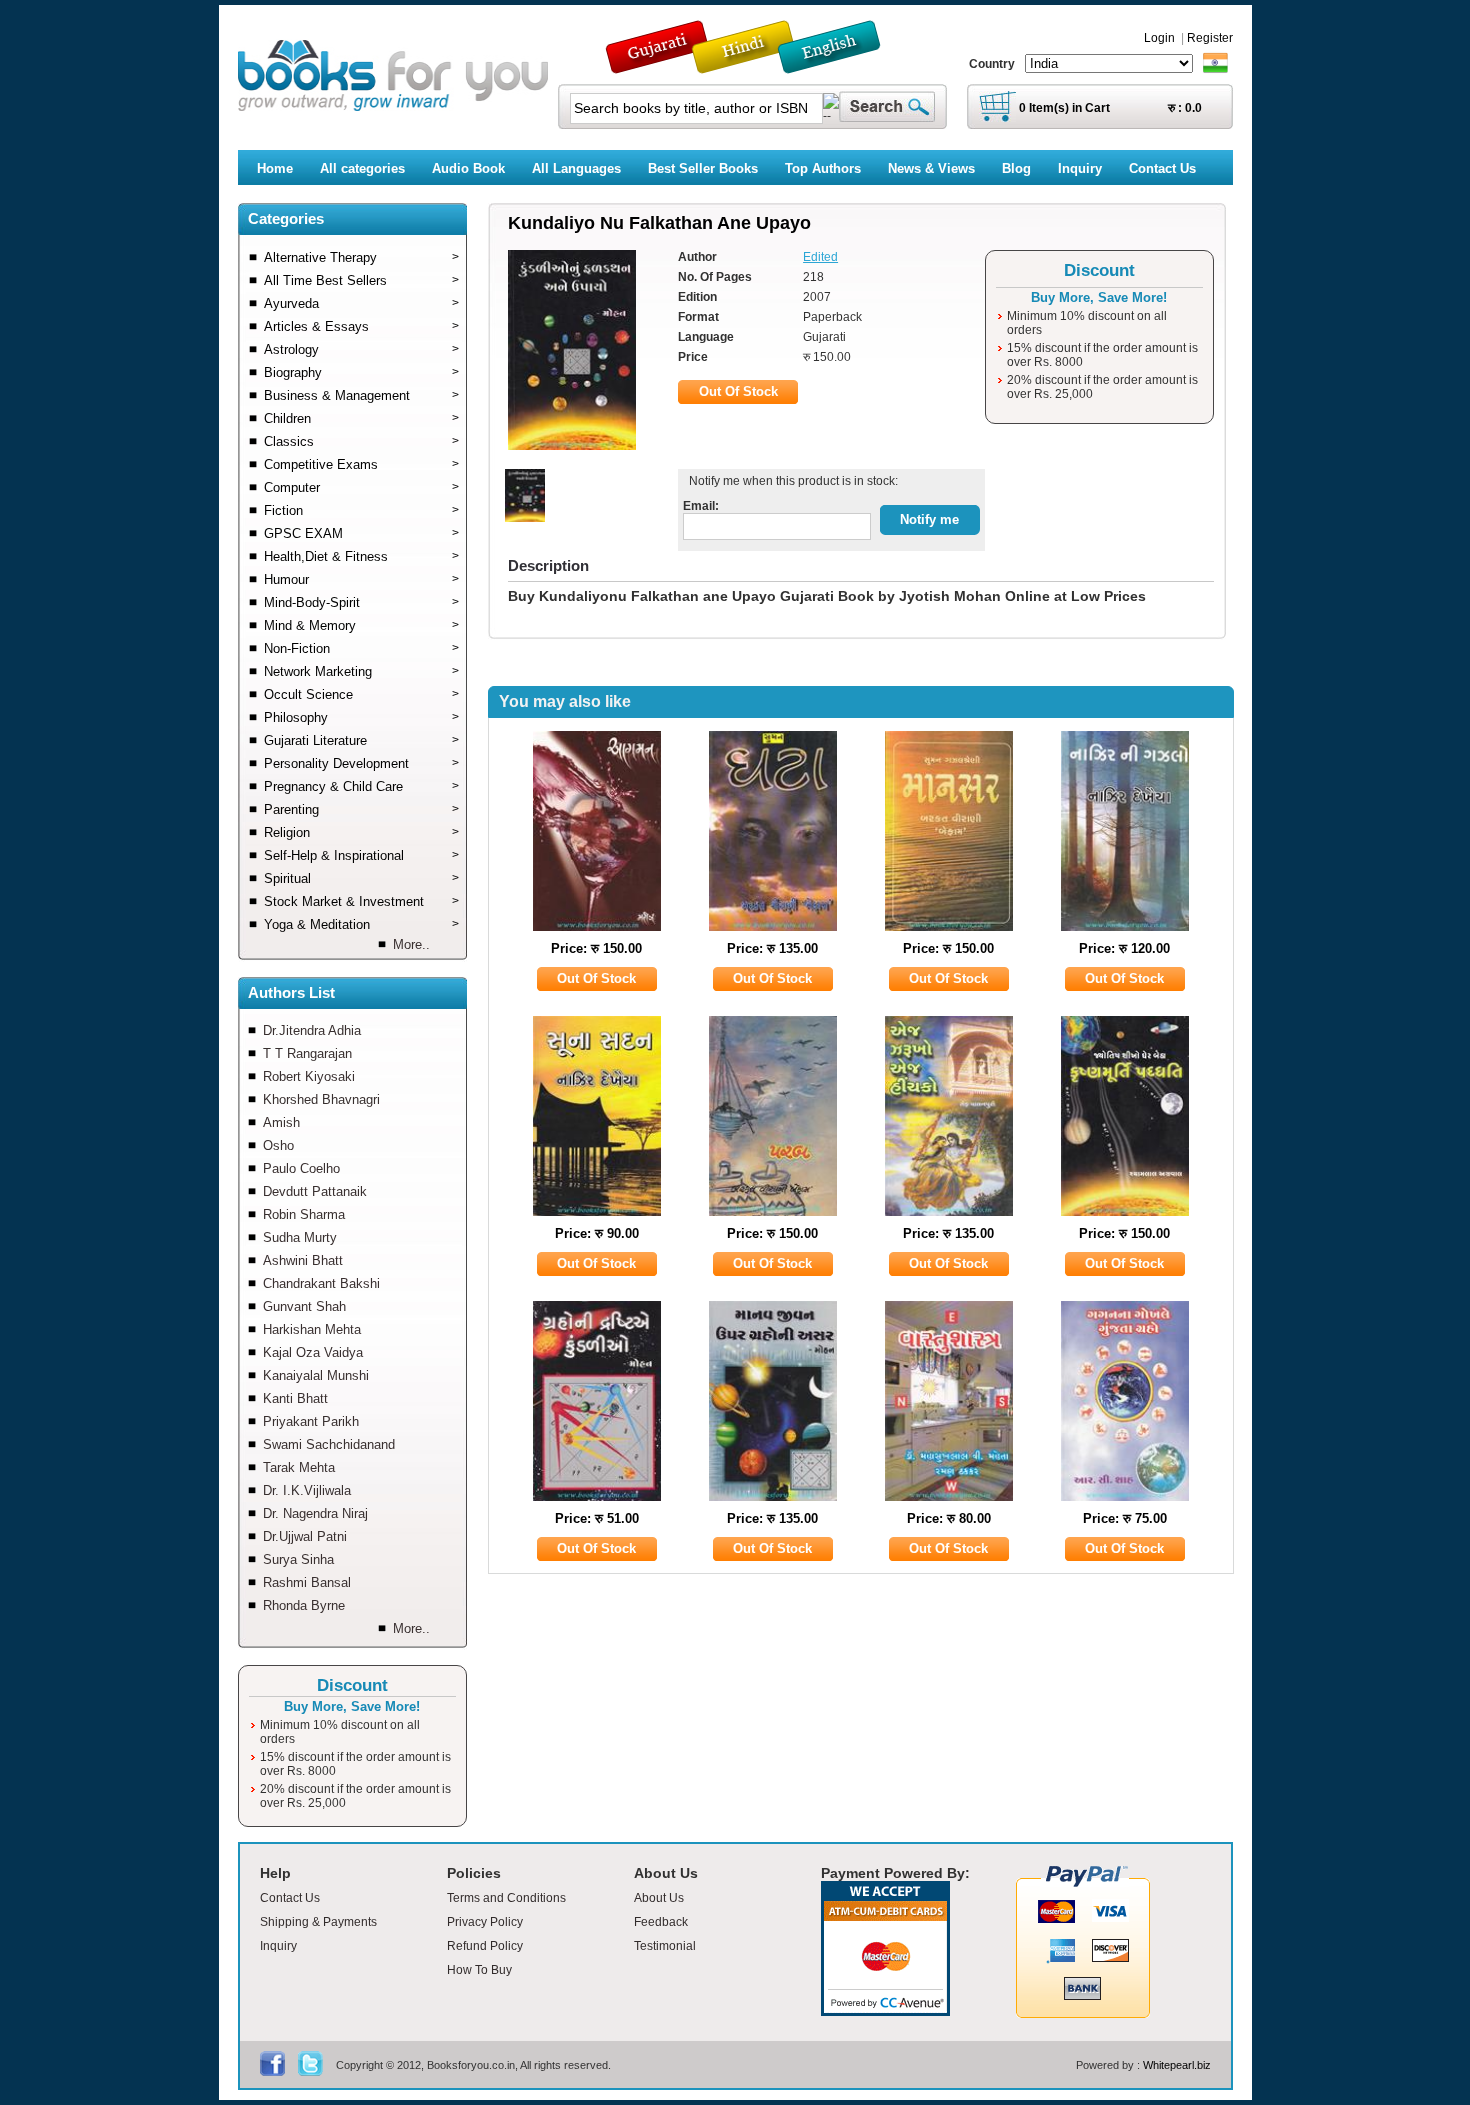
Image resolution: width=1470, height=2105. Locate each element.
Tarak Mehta (299, 1467)
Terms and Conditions (506, 1898)
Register (1210, 38)
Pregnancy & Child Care (361, 786)
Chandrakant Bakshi (321, 1283)
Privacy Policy (485, 1922)
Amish (281, 1122)
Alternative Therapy (361, 257)
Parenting (361, 809)
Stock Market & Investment (361, 901)
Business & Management (361, 395)
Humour (361, 579)
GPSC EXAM (361, 533)
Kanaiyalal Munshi (316, 1375)
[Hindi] (756, 64)
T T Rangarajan (307, 1053)
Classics (361, 441)
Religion (361, 832)
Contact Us (290, 1898)
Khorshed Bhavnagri (321, 1099)
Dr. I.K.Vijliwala (307, 1490)
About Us (659, 1898)
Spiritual (361, 878)
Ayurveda (361, 303)
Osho (278, 1145)
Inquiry (278, 1946)
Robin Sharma (304, 1214)
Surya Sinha (298, 1559)
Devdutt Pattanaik (315, 1191)
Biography (361, 372)
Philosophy (361, 717)
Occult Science (361, 694)
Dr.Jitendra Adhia (312, 1030)
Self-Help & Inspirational (361, 855)
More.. (411, 944)
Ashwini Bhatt (303, 1260)
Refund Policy (485, 1946)
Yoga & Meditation (361, 924)
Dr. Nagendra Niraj (315, 1513)
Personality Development (361, 763)
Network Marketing (361, 671)
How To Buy (479, 1970)
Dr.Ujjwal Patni (305, 1536)
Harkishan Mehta (312, 1329)
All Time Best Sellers (361, 280)
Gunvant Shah (304, 1306)
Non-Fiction (361, 648)
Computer (361, 487)
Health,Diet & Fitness (361, 556)
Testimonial (665, 1946)
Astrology (361, 349)
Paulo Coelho (301, 1168)
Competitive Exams (361, 464)
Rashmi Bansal (307, 1582)
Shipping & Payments (318, 1922)
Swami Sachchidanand (329, 1444)
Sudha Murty (300, 1237)
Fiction (361, 510)
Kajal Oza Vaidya (313, 1352)
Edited (820, 257)
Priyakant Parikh (311, 1421)
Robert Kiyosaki (309, 1076)
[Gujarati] (659, 64)
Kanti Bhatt (295, 1398)
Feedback (661, 1922)
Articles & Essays (361, 326)
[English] (840, 64)
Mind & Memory (361, 625)
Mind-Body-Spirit (361, 602)
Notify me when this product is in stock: (790, 481)
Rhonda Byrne (304, 1605)
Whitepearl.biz (1177, 2065)
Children (361, 418)
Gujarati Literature (361, 740)
